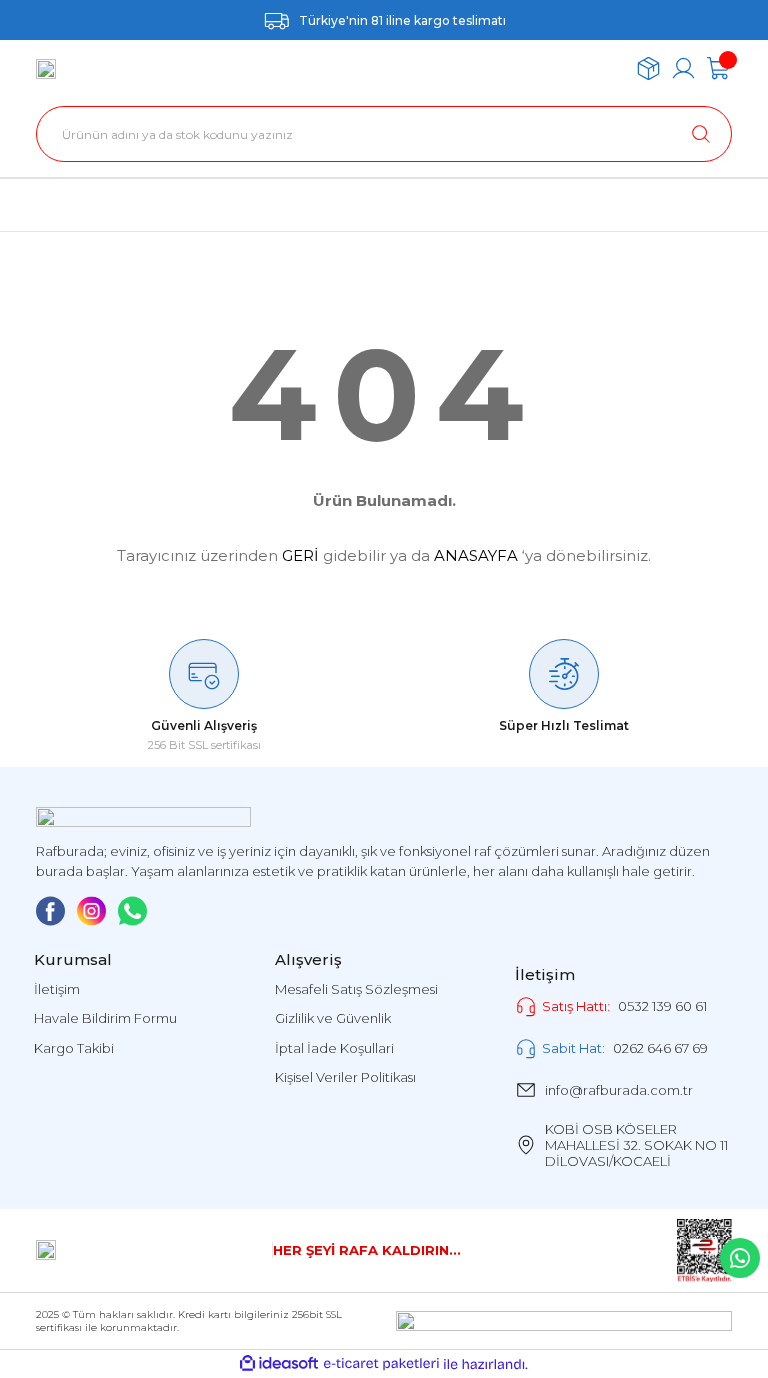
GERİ (300, 555)
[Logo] (46, 69)
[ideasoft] (279, 1364)
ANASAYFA (476, 555)
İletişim (57, 989)
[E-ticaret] (381, 1364)
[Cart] (718, 68)
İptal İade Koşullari (334, 1048)
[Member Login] (683, 68)
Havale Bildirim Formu (105, 1018)
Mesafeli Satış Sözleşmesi (356, 989)
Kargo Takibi (74, 1048)
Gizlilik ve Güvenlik (333, 1018)
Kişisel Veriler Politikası (345, 1077)
